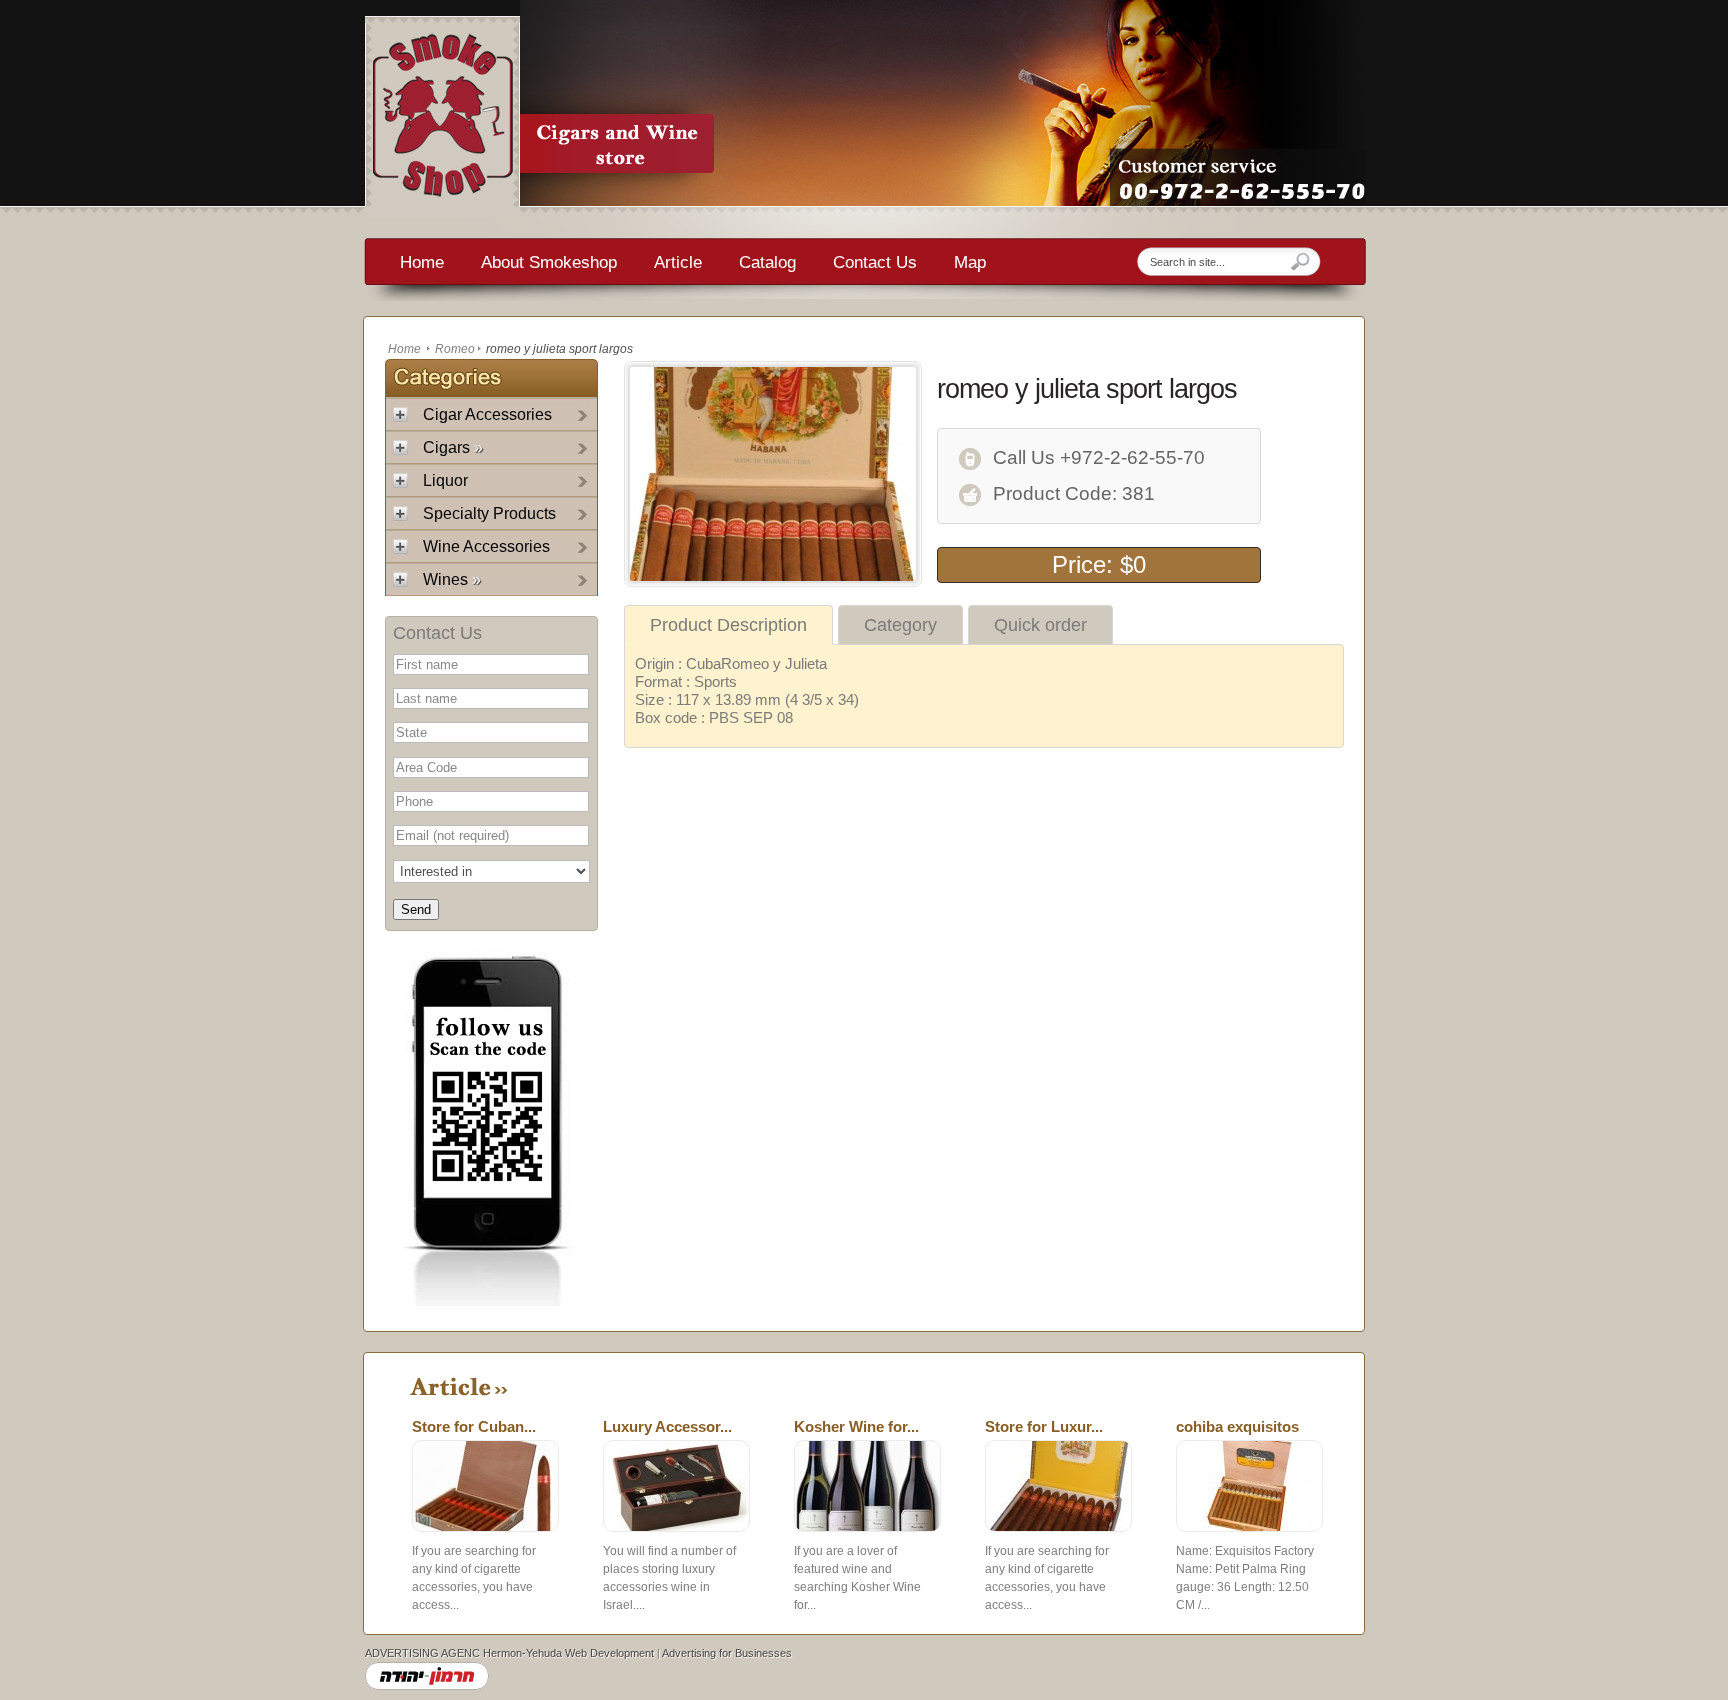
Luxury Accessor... (667, 1426)
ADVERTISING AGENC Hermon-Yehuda (463, 1653)
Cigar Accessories (487, 414)
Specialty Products (489, 513)
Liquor (445, 480)
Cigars (453, 447)
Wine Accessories (486, 546)
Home (422, 263)
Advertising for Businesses (727, 1653)
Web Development (609, 1653)
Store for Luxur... (1044, 1426)
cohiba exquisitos (1237, 1426)
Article (678, 263)
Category (900, 625)
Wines (452, 579)
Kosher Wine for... (856, 1426)
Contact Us (875, 263)
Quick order (1040, 625)
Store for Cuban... (474, 1426)
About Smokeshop (549, 263)
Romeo (455, 349)
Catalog (767, 263)
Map (970, 263)
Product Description (728, 625)
